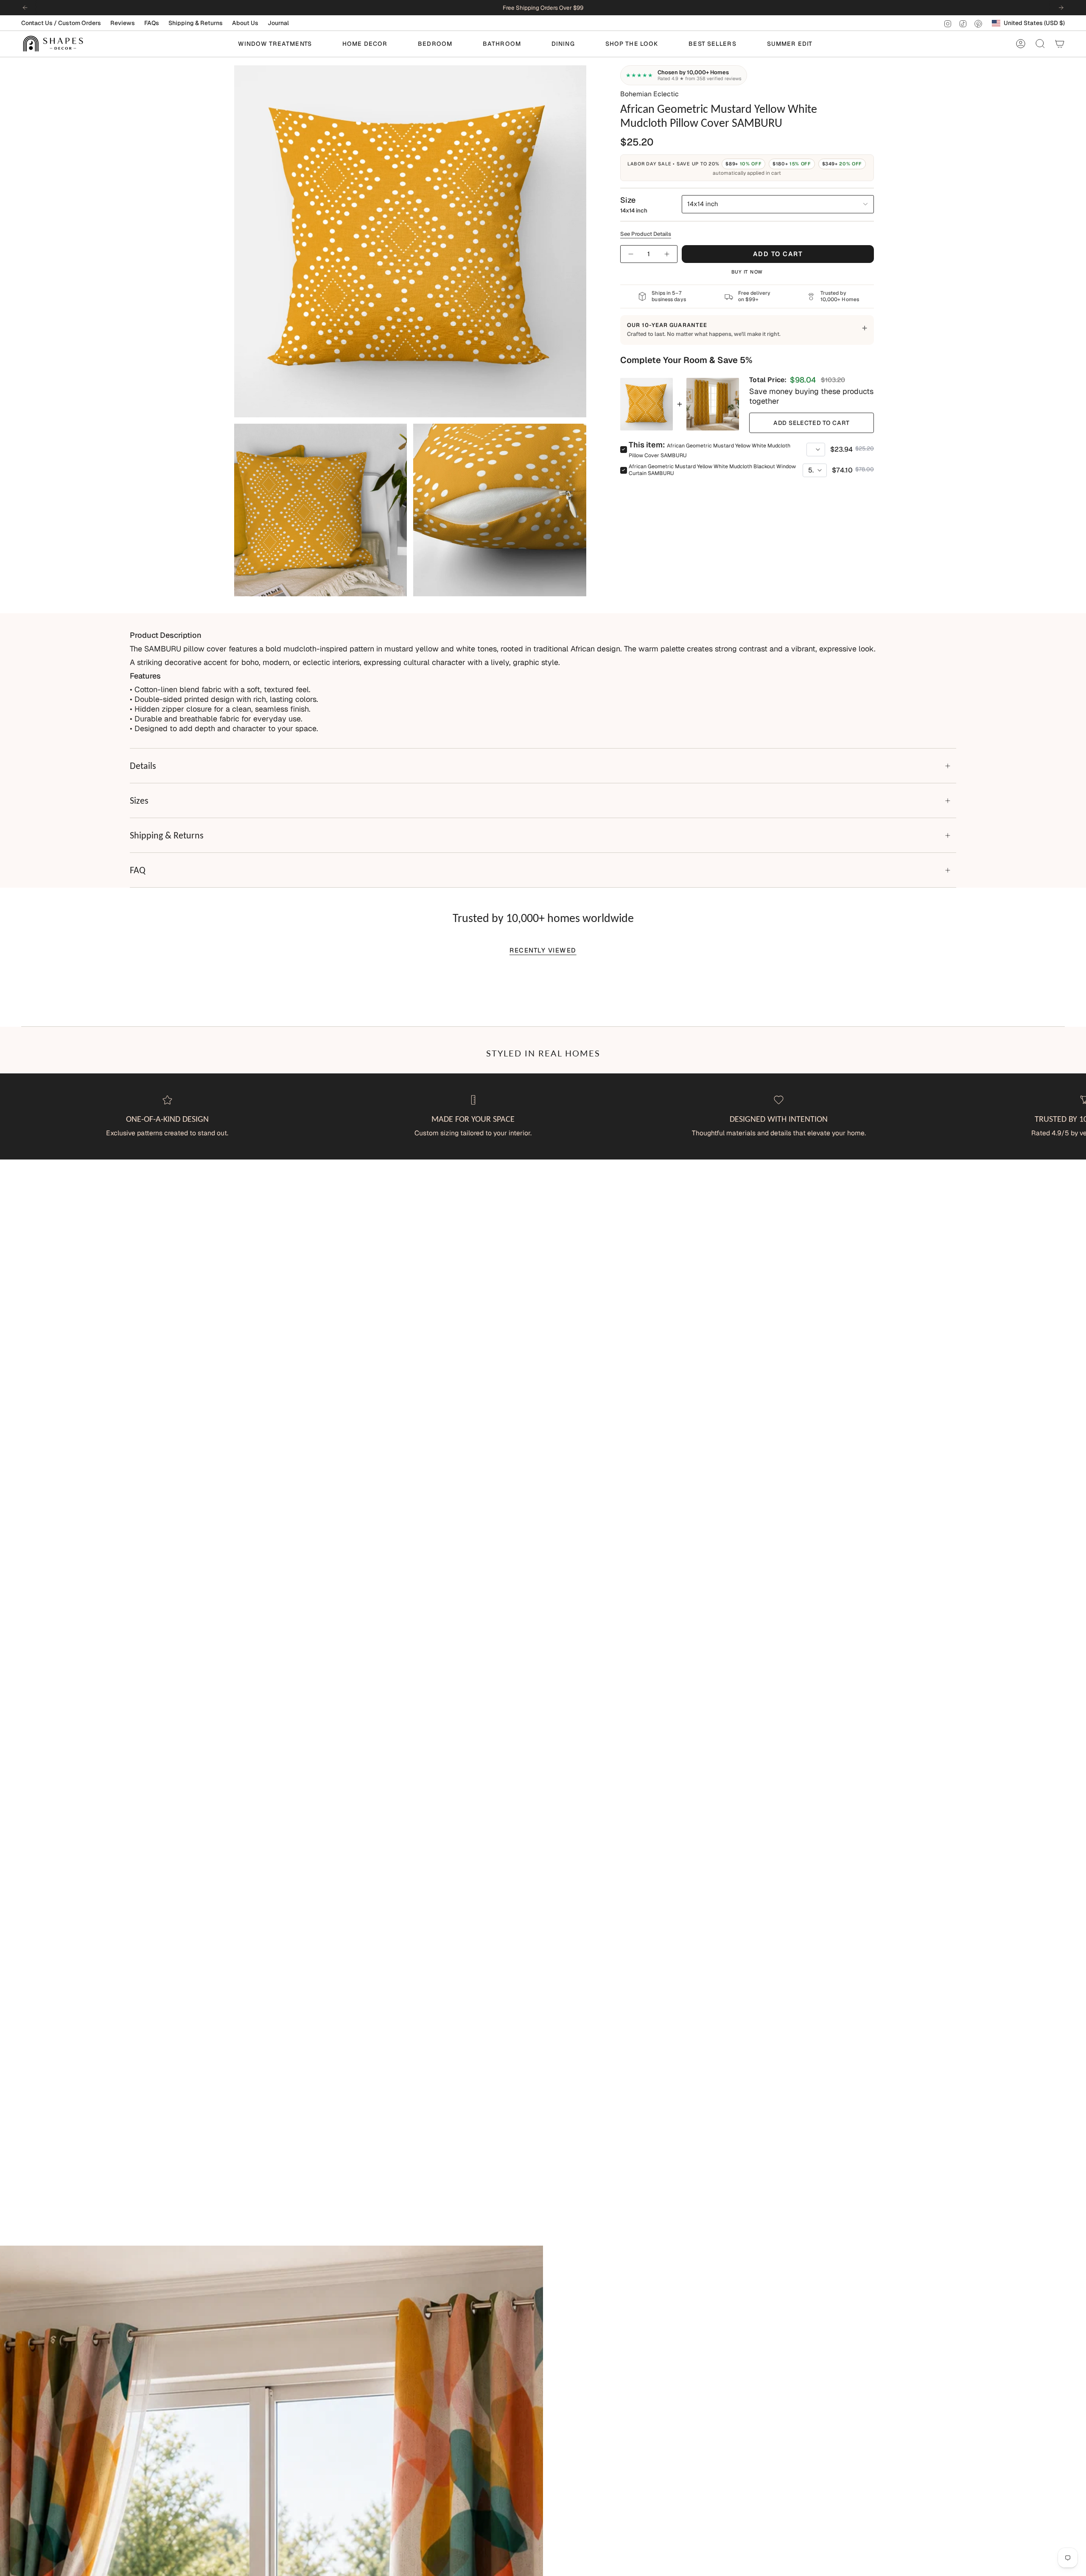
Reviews (123, 23)
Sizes (139, 800)
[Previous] (25, 8)
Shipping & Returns (196, 23)
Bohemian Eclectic (649, 94)
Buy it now (747, 272)
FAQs (152, 23)
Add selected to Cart (812, 423)
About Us (245, 23)
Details (143, 766)
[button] (275, 44)
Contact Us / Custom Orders (61, 23)
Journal (278, 23)
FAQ (138, 870)
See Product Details (646, 234)
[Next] (1061, 8)
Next (1073, 1116)
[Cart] (1060, 44)
